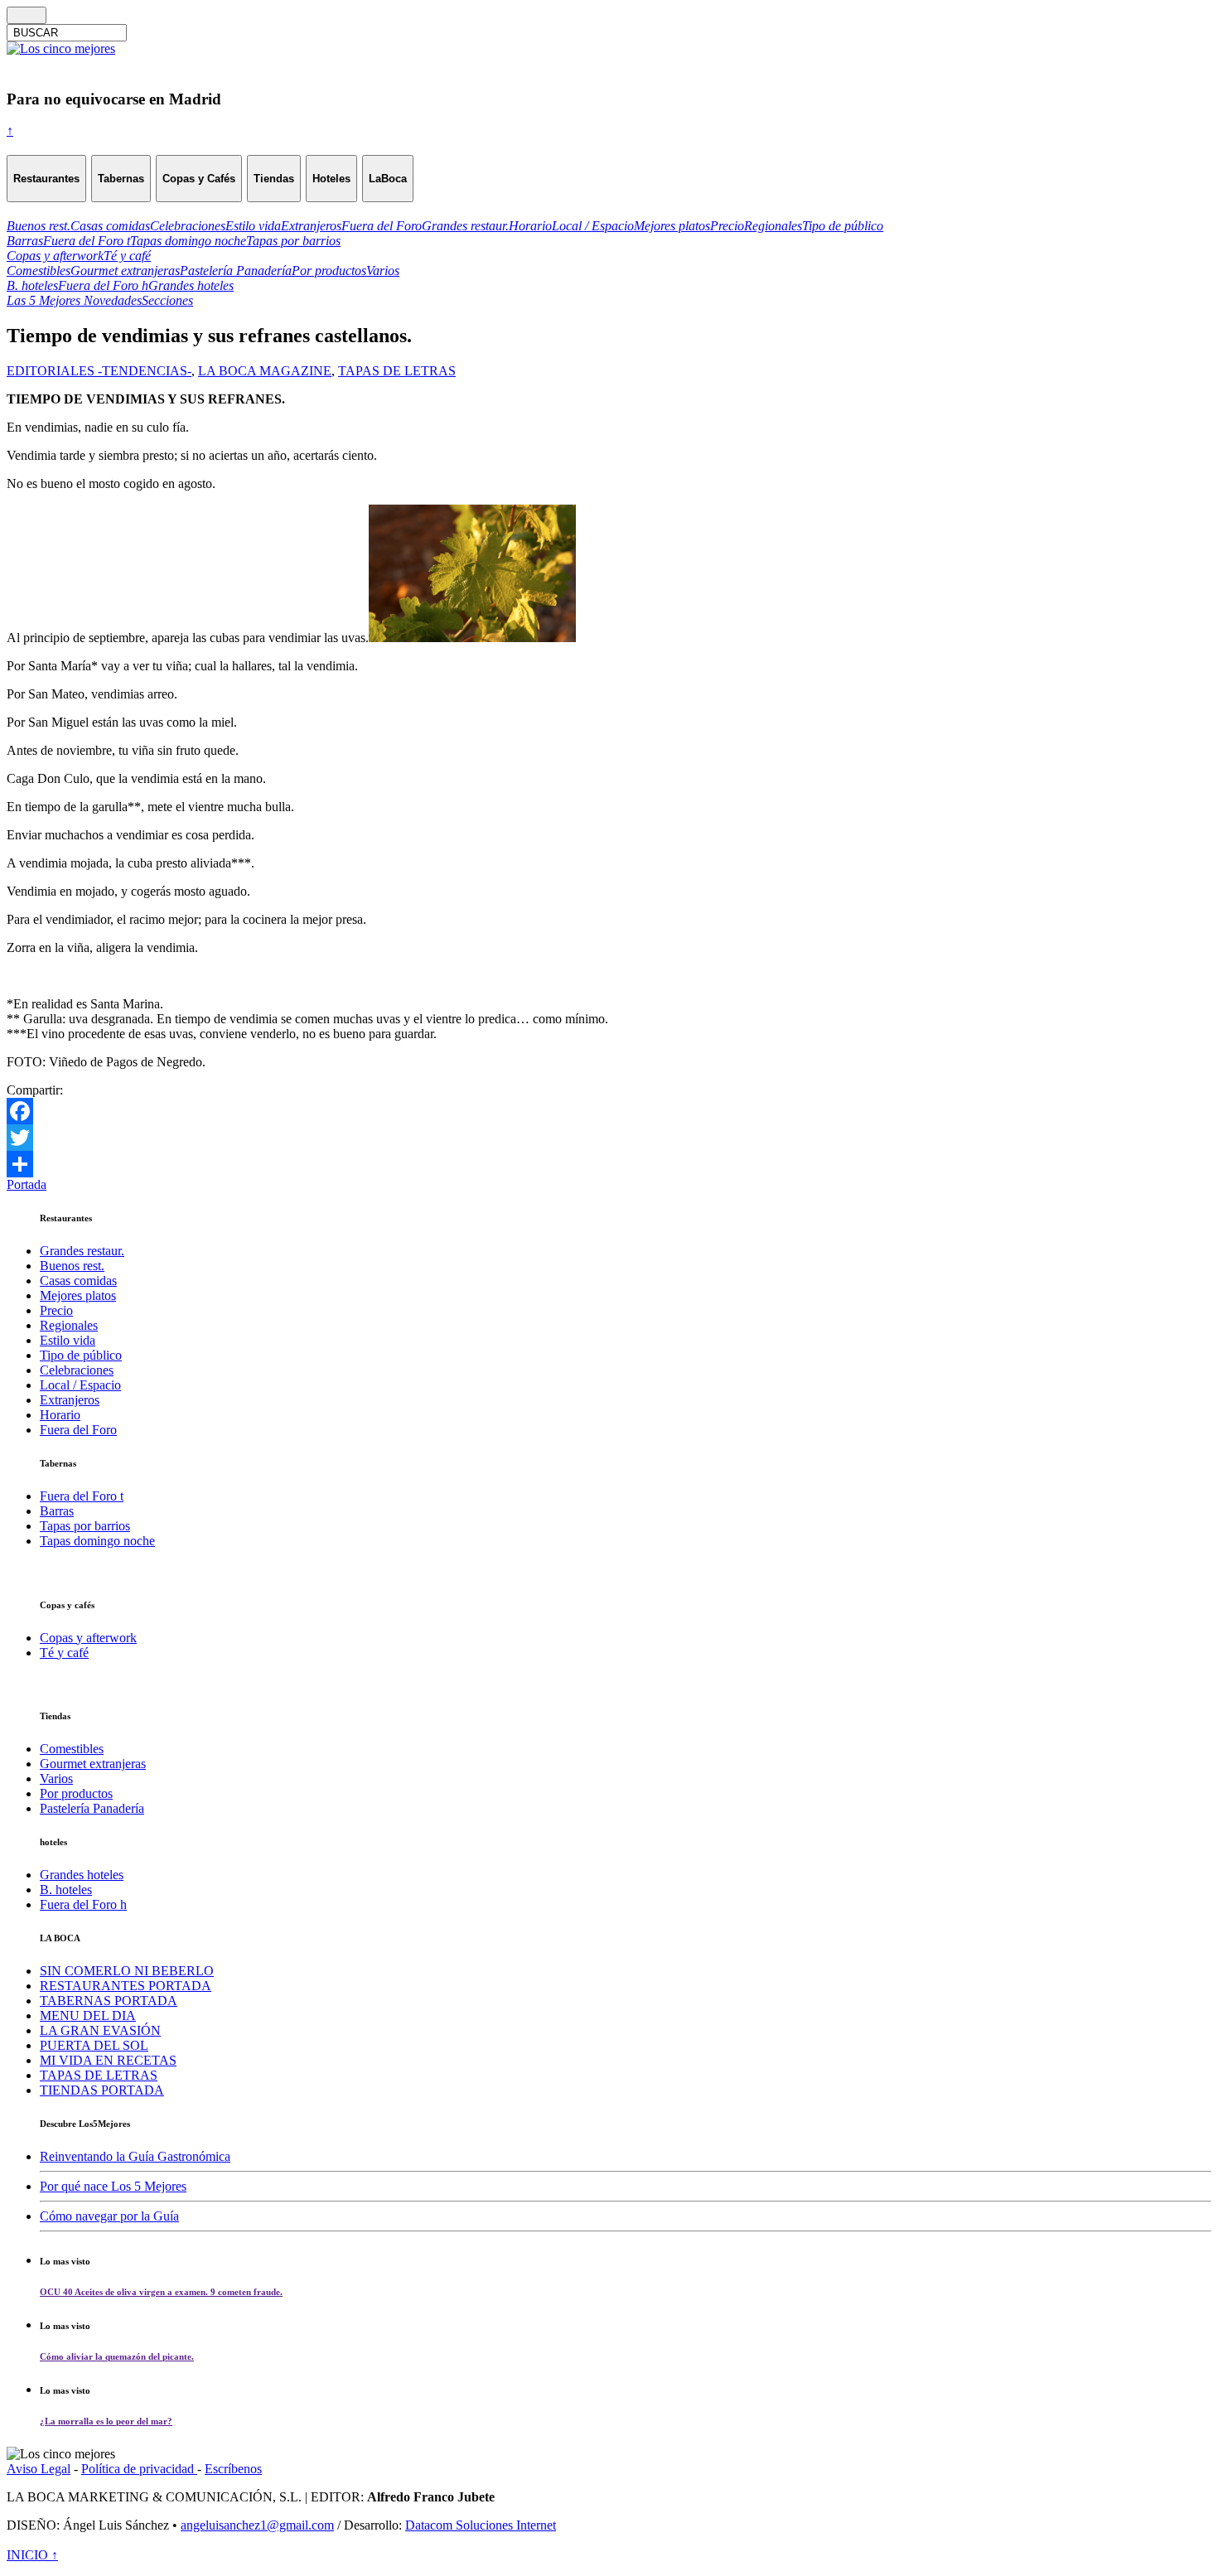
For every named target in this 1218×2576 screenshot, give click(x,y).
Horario (60, 1415)
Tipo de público (81, 1355)
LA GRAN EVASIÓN (100, 2030)
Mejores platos (78, 1295)
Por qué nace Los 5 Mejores (113, 2186)
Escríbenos (233, 2469)
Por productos (76, 1793)
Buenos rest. (72, 1266)
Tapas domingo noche (97, 1541)
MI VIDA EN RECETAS (108, 2060)
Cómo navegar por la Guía (109, 2216)
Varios (56, 1779)
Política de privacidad (139, 2469)
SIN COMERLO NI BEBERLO (127, 1971)
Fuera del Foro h (83, 1904)
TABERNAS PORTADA (109, 2001)
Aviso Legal (39, 2469)
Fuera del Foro (78, 1430)
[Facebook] (609, 1111)
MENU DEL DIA (88, 2015)
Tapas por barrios (85, 1526)
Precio (56, 1310)
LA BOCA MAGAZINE (265, 371)
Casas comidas (78, 1281)
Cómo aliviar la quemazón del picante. (117, 2356)
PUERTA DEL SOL (94, 2045)
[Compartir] (609, 1164)
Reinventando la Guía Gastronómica (135, 2156)
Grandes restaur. (82, 1251)
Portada (27, 1184)
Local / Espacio (80, 1385)
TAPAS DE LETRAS (397, 371)
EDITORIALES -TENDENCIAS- (99, 371)
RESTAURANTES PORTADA (126, 1986)
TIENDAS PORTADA (102, 2090)
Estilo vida (68, 1340)
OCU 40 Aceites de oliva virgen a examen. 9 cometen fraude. (161, 2292)
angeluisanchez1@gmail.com (257, 2525)
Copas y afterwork (88, 1638)
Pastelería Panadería (92, 1808)
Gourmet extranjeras (93, 1764)
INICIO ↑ (32, 2555)
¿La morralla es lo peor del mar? (106, 2421)
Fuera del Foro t (82, 1496)
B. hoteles (66, 1890)
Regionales (69, 1325)
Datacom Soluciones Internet (481, 2525)
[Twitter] (609, 1138)
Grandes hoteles (82, 1875)
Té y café (64, 1653)
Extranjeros (70, 1400)
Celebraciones (77, 1370)
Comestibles (72, 1749)
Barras (57, 1511)
